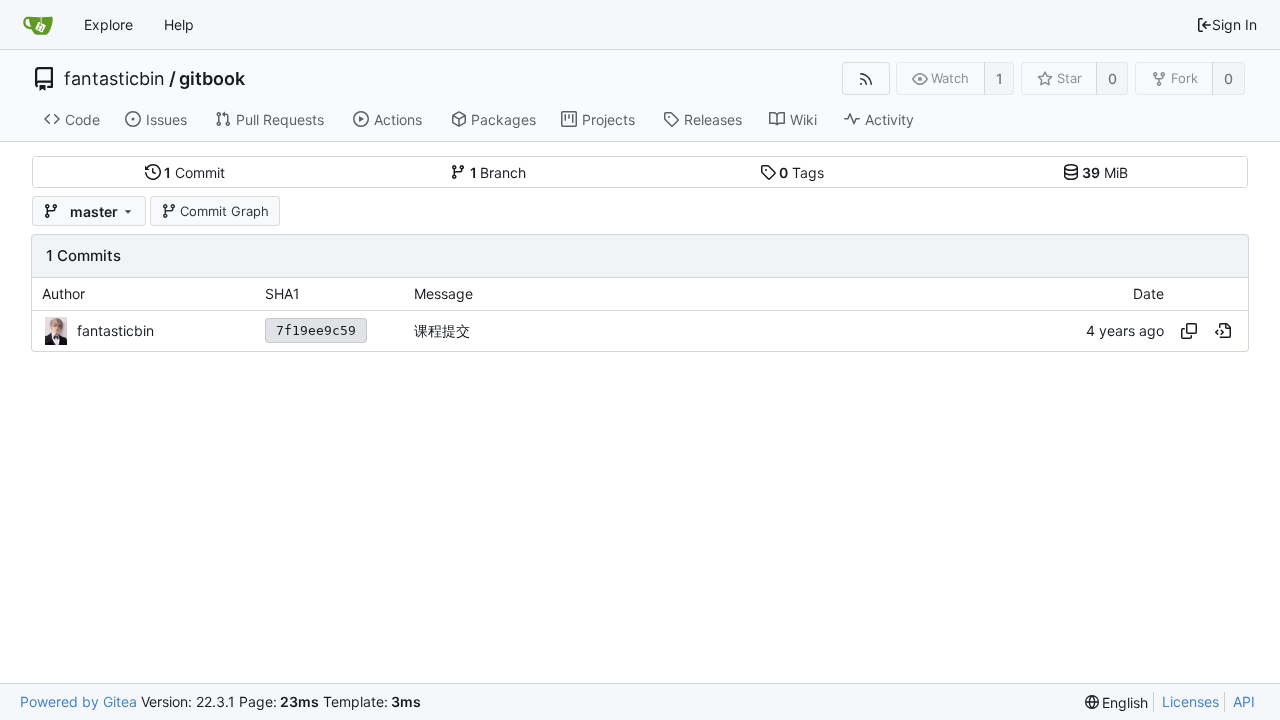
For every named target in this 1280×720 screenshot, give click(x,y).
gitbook (212, 79)
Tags (801, 172)
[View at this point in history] (1223, 331)
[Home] (38, 25)
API (1244, 701)
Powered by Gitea (78, 701)
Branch (498, 172)
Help (179, 24)
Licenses (1190, 701)
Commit (194, 172)
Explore (108, 24)
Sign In (1234, 24)
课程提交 (442, 330)
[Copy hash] (1189, 331)
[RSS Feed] (865, 78)
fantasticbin (114, 79)
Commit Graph (224, 211)
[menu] (1117, 702)
